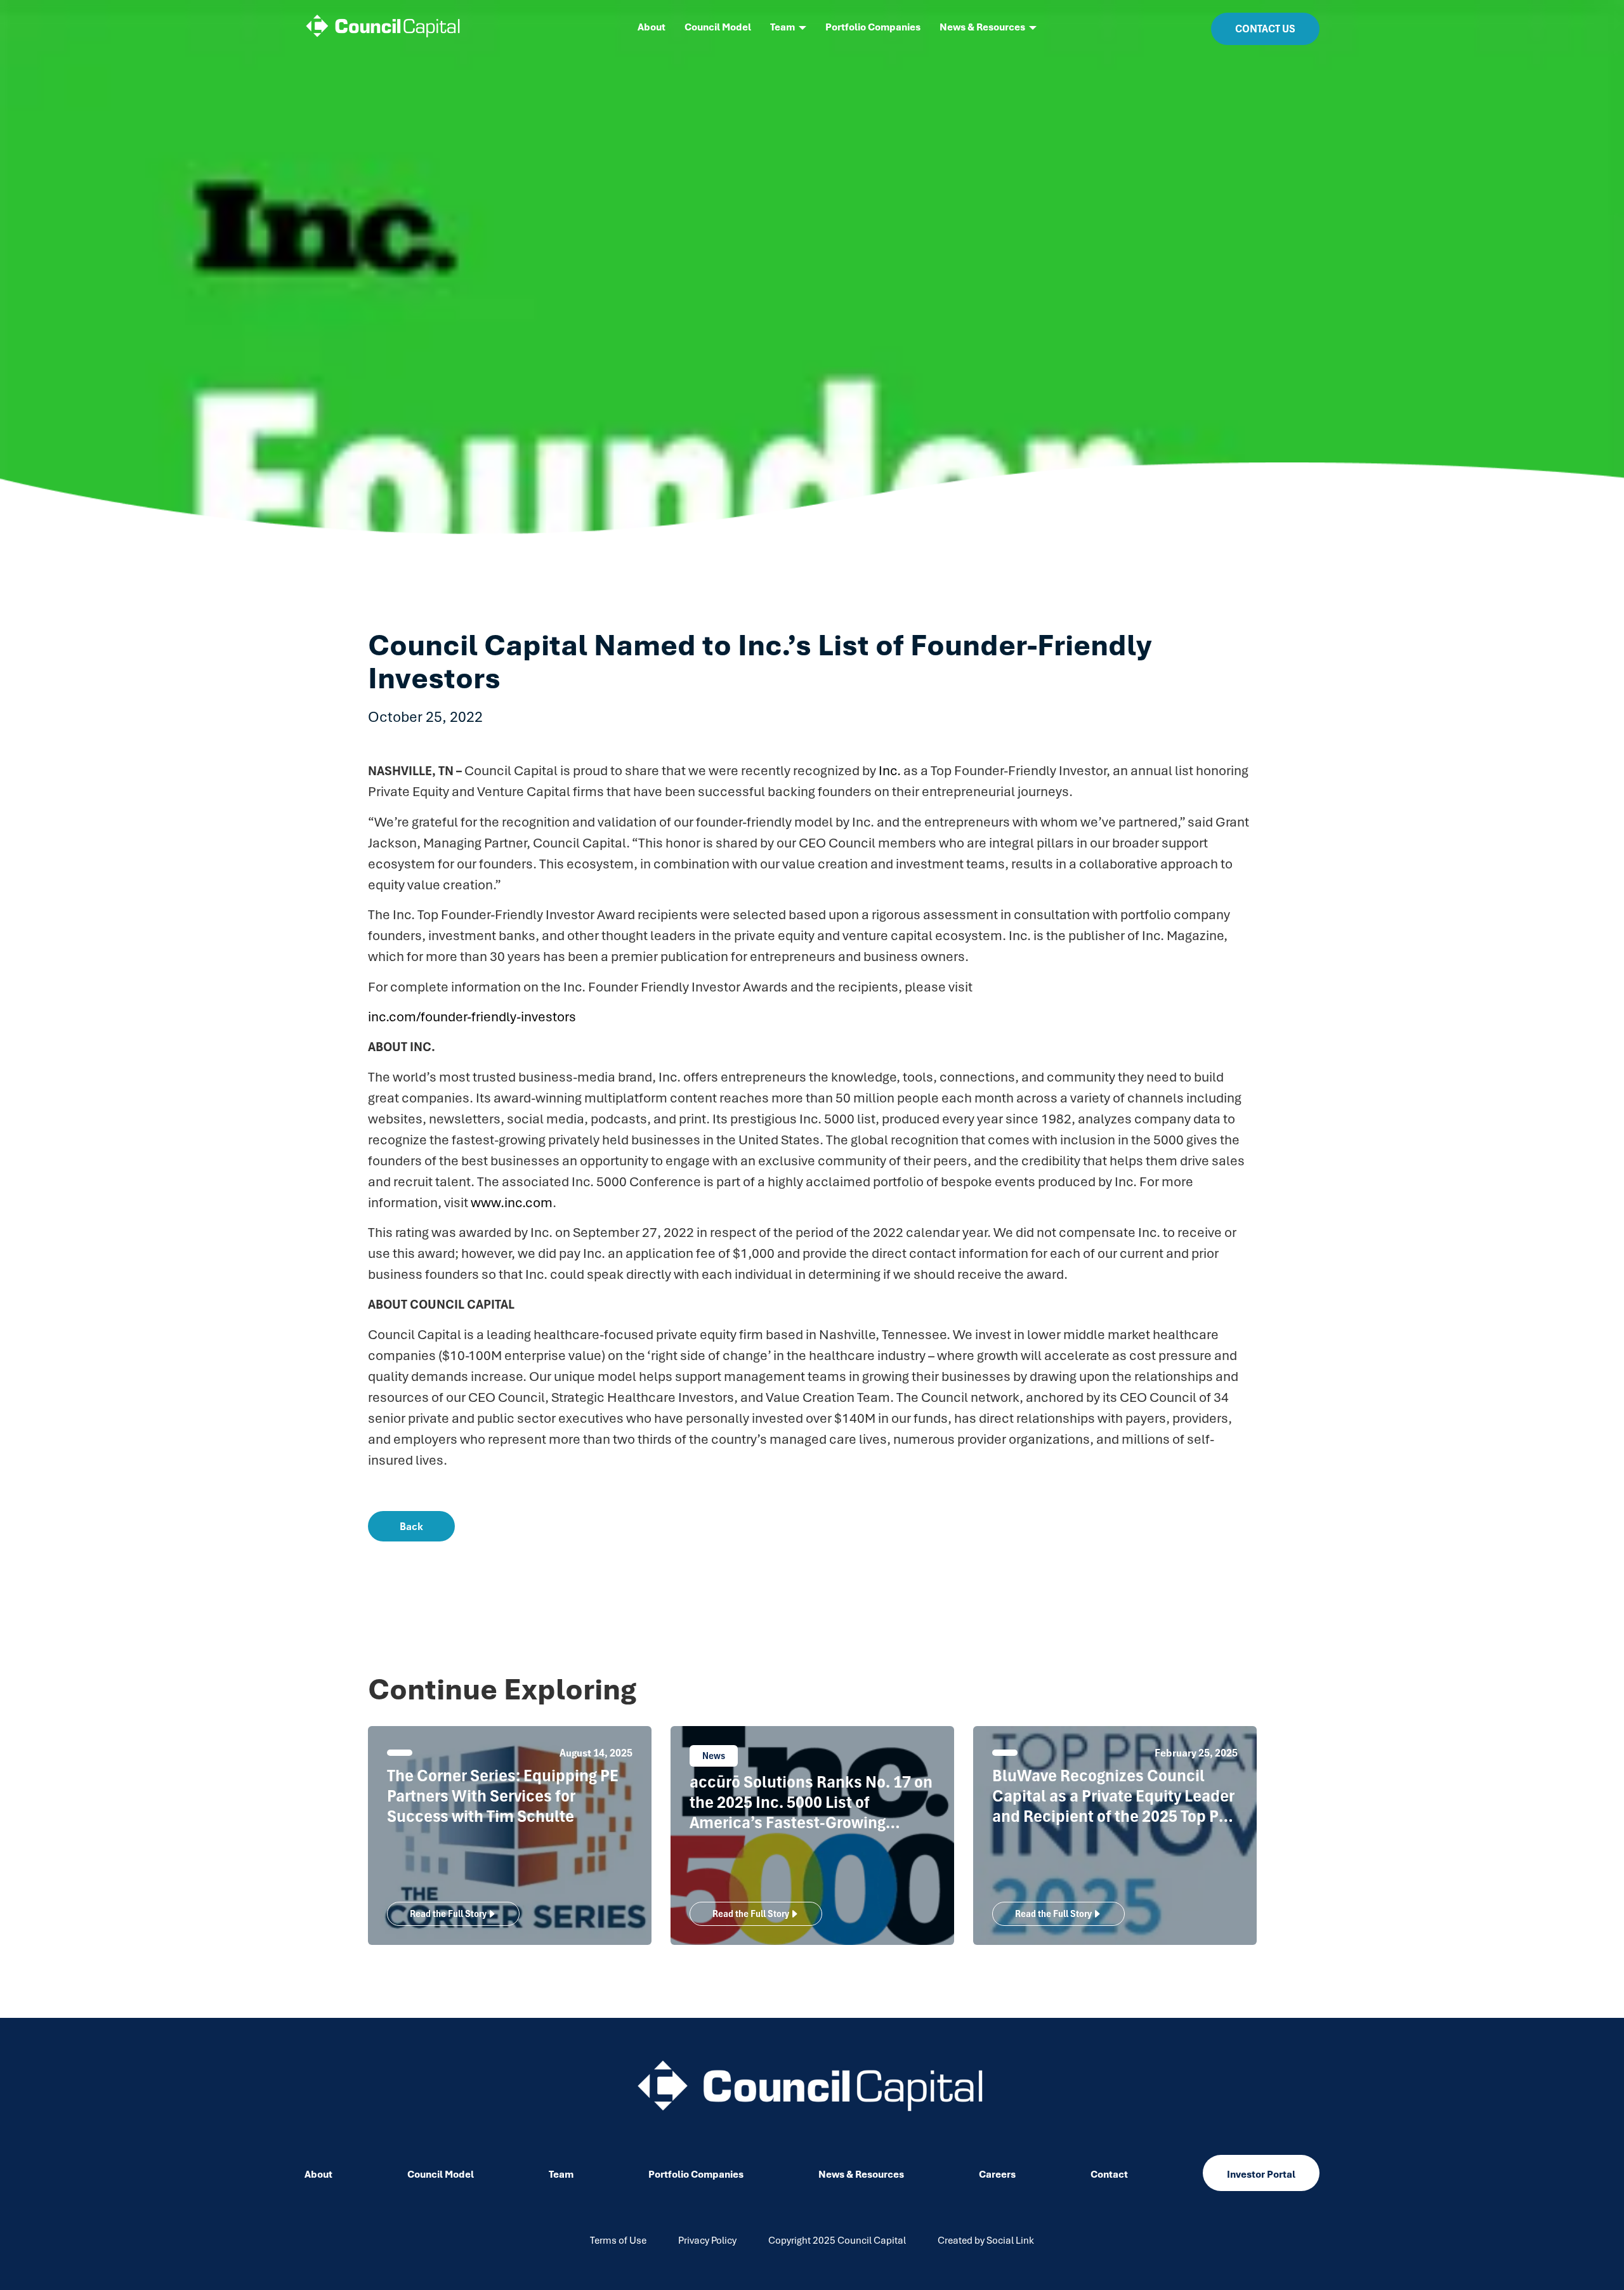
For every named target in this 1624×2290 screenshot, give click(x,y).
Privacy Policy (707, 2241)
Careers (997, 2175)
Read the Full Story (448, 1914)
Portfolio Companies (873, 27)
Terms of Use (618, 2241)
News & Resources (982, 27)
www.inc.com (512, 1202)
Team (783, 27)
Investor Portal (1261, 2175)
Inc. (890, 770)
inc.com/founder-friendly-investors (472, 1017)
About (652, 27)
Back (411, 1526)
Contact (1109, 2175)
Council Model (718, 27)
